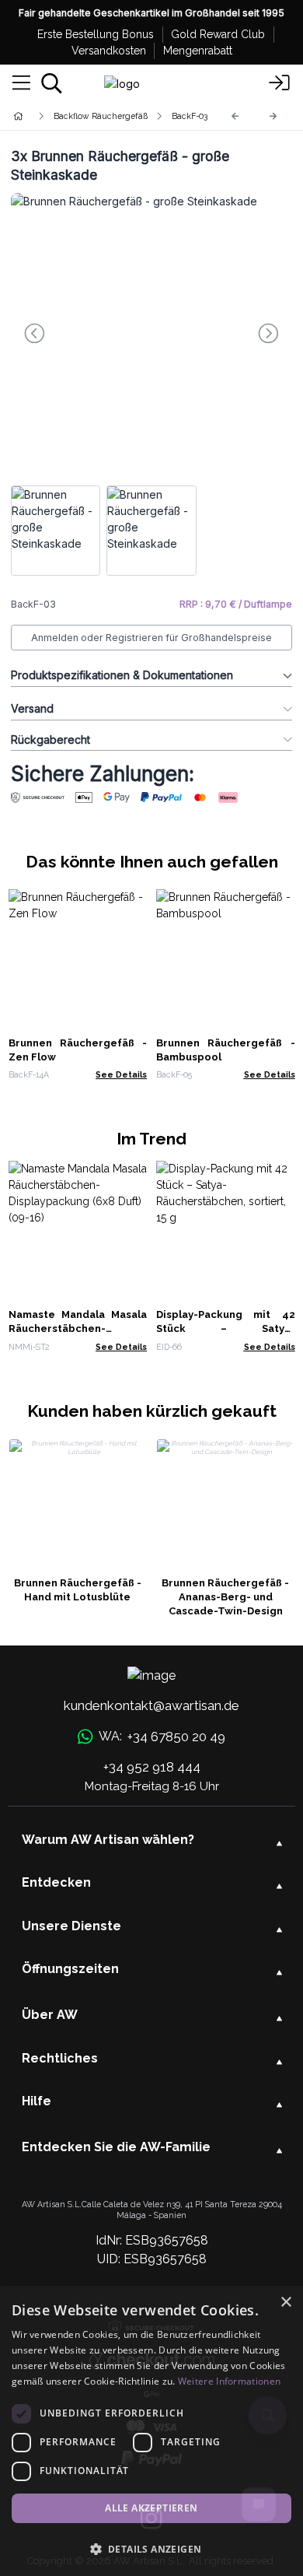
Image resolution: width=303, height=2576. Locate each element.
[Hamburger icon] (21, 83)
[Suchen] (52, 83)
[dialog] (151, 2431)
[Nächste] (273, 116)
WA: (162, 1737)
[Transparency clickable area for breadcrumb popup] (100, 116)
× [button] (286, 2303)
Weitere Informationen (229, 2381)
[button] (151, 2549)
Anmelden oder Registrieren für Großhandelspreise (151, 638)
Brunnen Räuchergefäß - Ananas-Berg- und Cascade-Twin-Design (225, 1597)
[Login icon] (280, 83)
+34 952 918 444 (152, 1767)
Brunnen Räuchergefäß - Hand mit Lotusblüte (78, 1590)
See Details (121, 1074)
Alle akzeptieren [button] (151, 2508)
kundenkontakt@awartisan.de (151, 1705)
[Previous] (235, 116)
